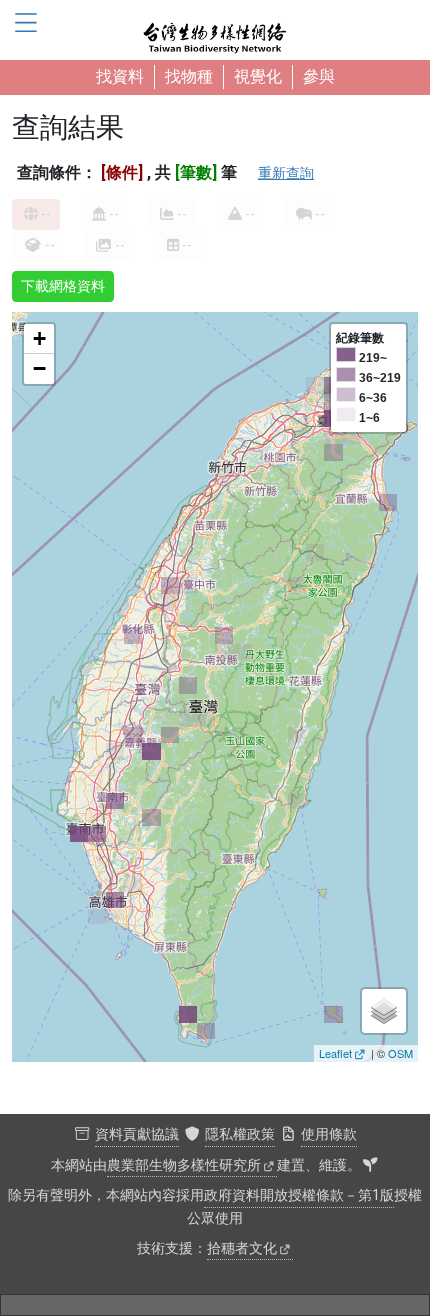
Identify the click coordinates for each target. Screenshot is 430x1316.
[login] (370, 1166)
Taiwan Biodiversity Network (215, 30)
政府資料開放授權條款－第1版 (299, 1195)
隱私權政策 (240, 1134)
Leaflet (335, 1053)
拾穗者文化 (242, 1248)
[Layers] (384, 1011)
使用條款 (329, 1134)
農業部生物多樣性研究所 (184, 1165)
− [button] (39, 368)
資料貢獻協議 (137, 1134)
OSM (400, 1053)
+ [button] (39, 338)
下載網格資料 (63, 286)
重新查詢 (286, 173)
